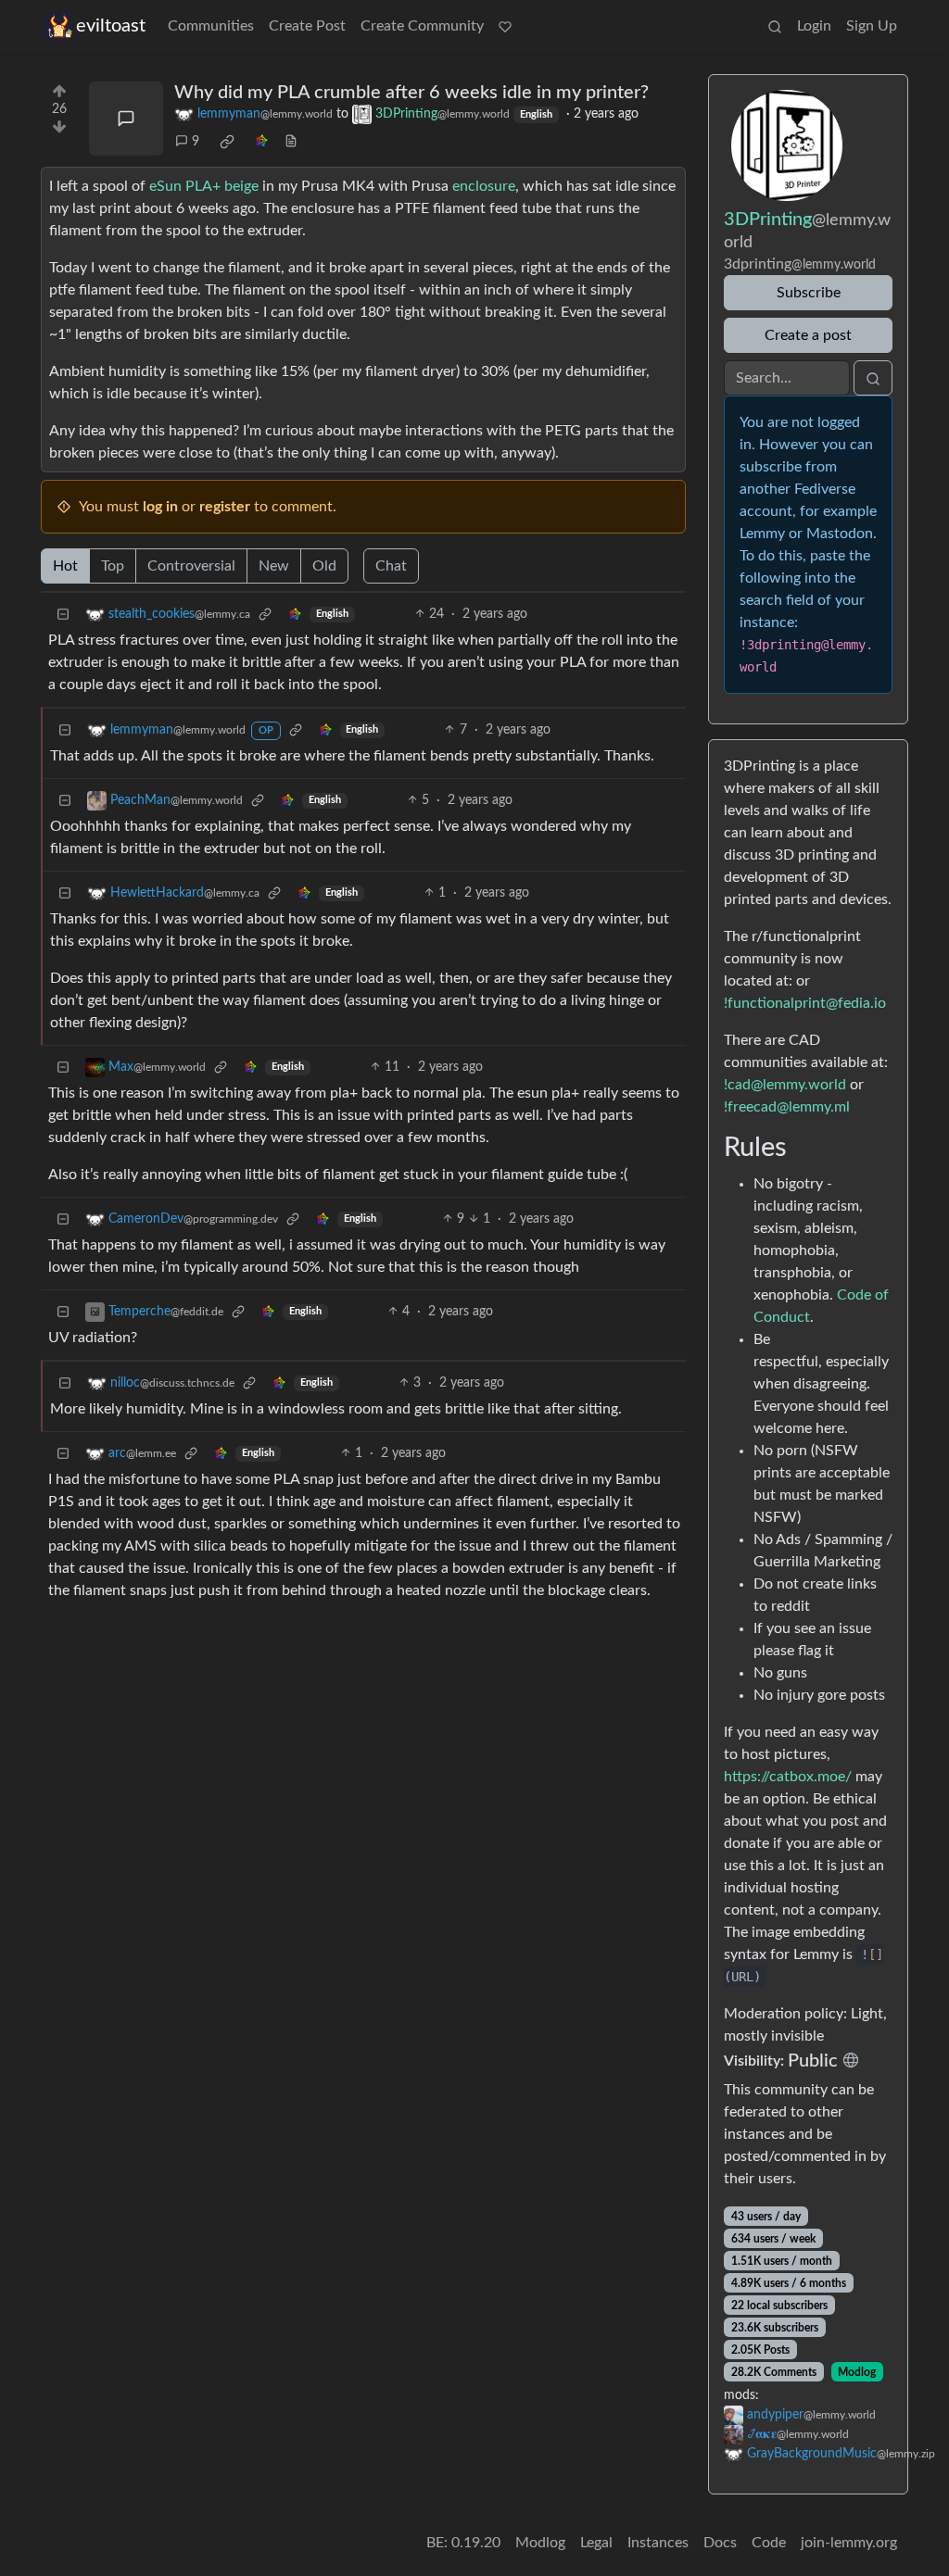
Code (769, 2543)
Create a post (808, 335)
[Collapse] (63, 615)
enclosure (484, 186)
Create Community (422, 26)
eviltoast (111, 26)
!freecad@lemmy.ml (787, 1107)
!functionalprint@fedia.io (805, 1003)
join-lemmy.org (849, 2543)
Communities (211, 26)
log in (160, 507)
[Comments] (126, 119)
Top (113, 566)
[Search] (775, 26)
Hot (65, 566)
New (274, 566)
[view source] (291, 142)
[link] (227, 142)
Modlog (857, 2372)
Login (814, 26)
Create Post (307, 26)
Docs (720, 2543)
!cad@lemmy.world (785, 1085)
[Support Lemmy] (505, 26)
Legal (596, 2543)
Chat (391, 566)
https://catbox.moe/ (788, 1777)
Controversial (191, 566)
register (225, 507)
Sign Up (872, 26)
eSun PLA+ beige (204, 186)
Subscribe (809, 293)
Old (324, 566)
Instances (658, 2543)
